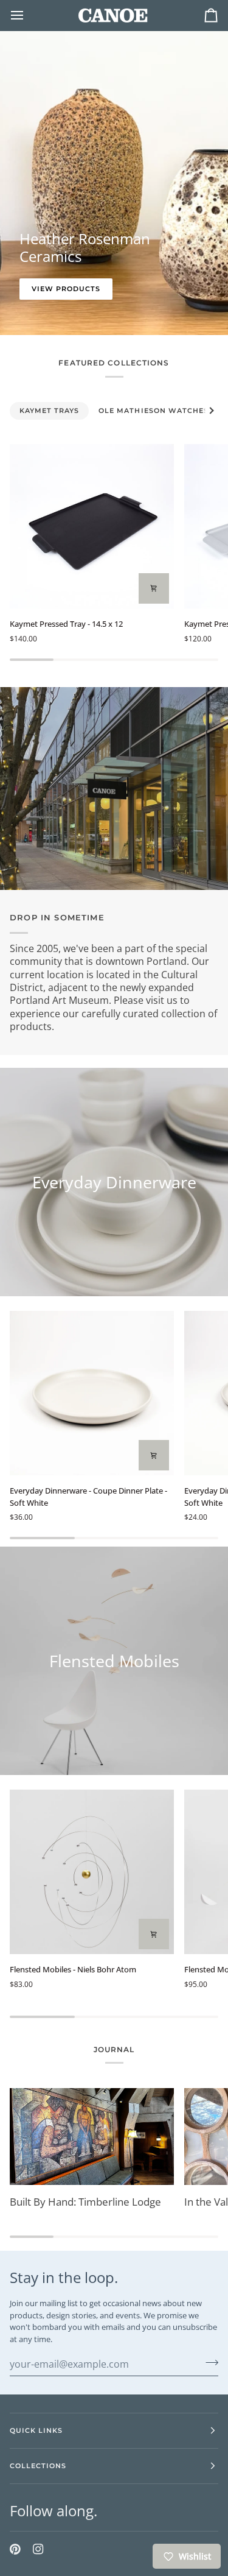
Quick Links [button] (36, 2430)
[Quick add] (154, 588)
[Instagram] (38, 2549)
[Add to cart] (154, 1455)
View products (66, 289)
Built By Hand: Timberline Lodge (85, 2202)
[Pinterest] (15, 2549)
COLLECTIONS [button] (38, 2466)
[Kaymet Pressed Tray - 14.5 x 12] (92, 526)
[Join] (208, 2362)
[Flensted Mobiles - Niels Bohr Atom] (92, 1872)
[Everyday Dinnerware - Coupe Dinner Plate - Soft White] (92, 1393)
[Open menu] (28, 15)
